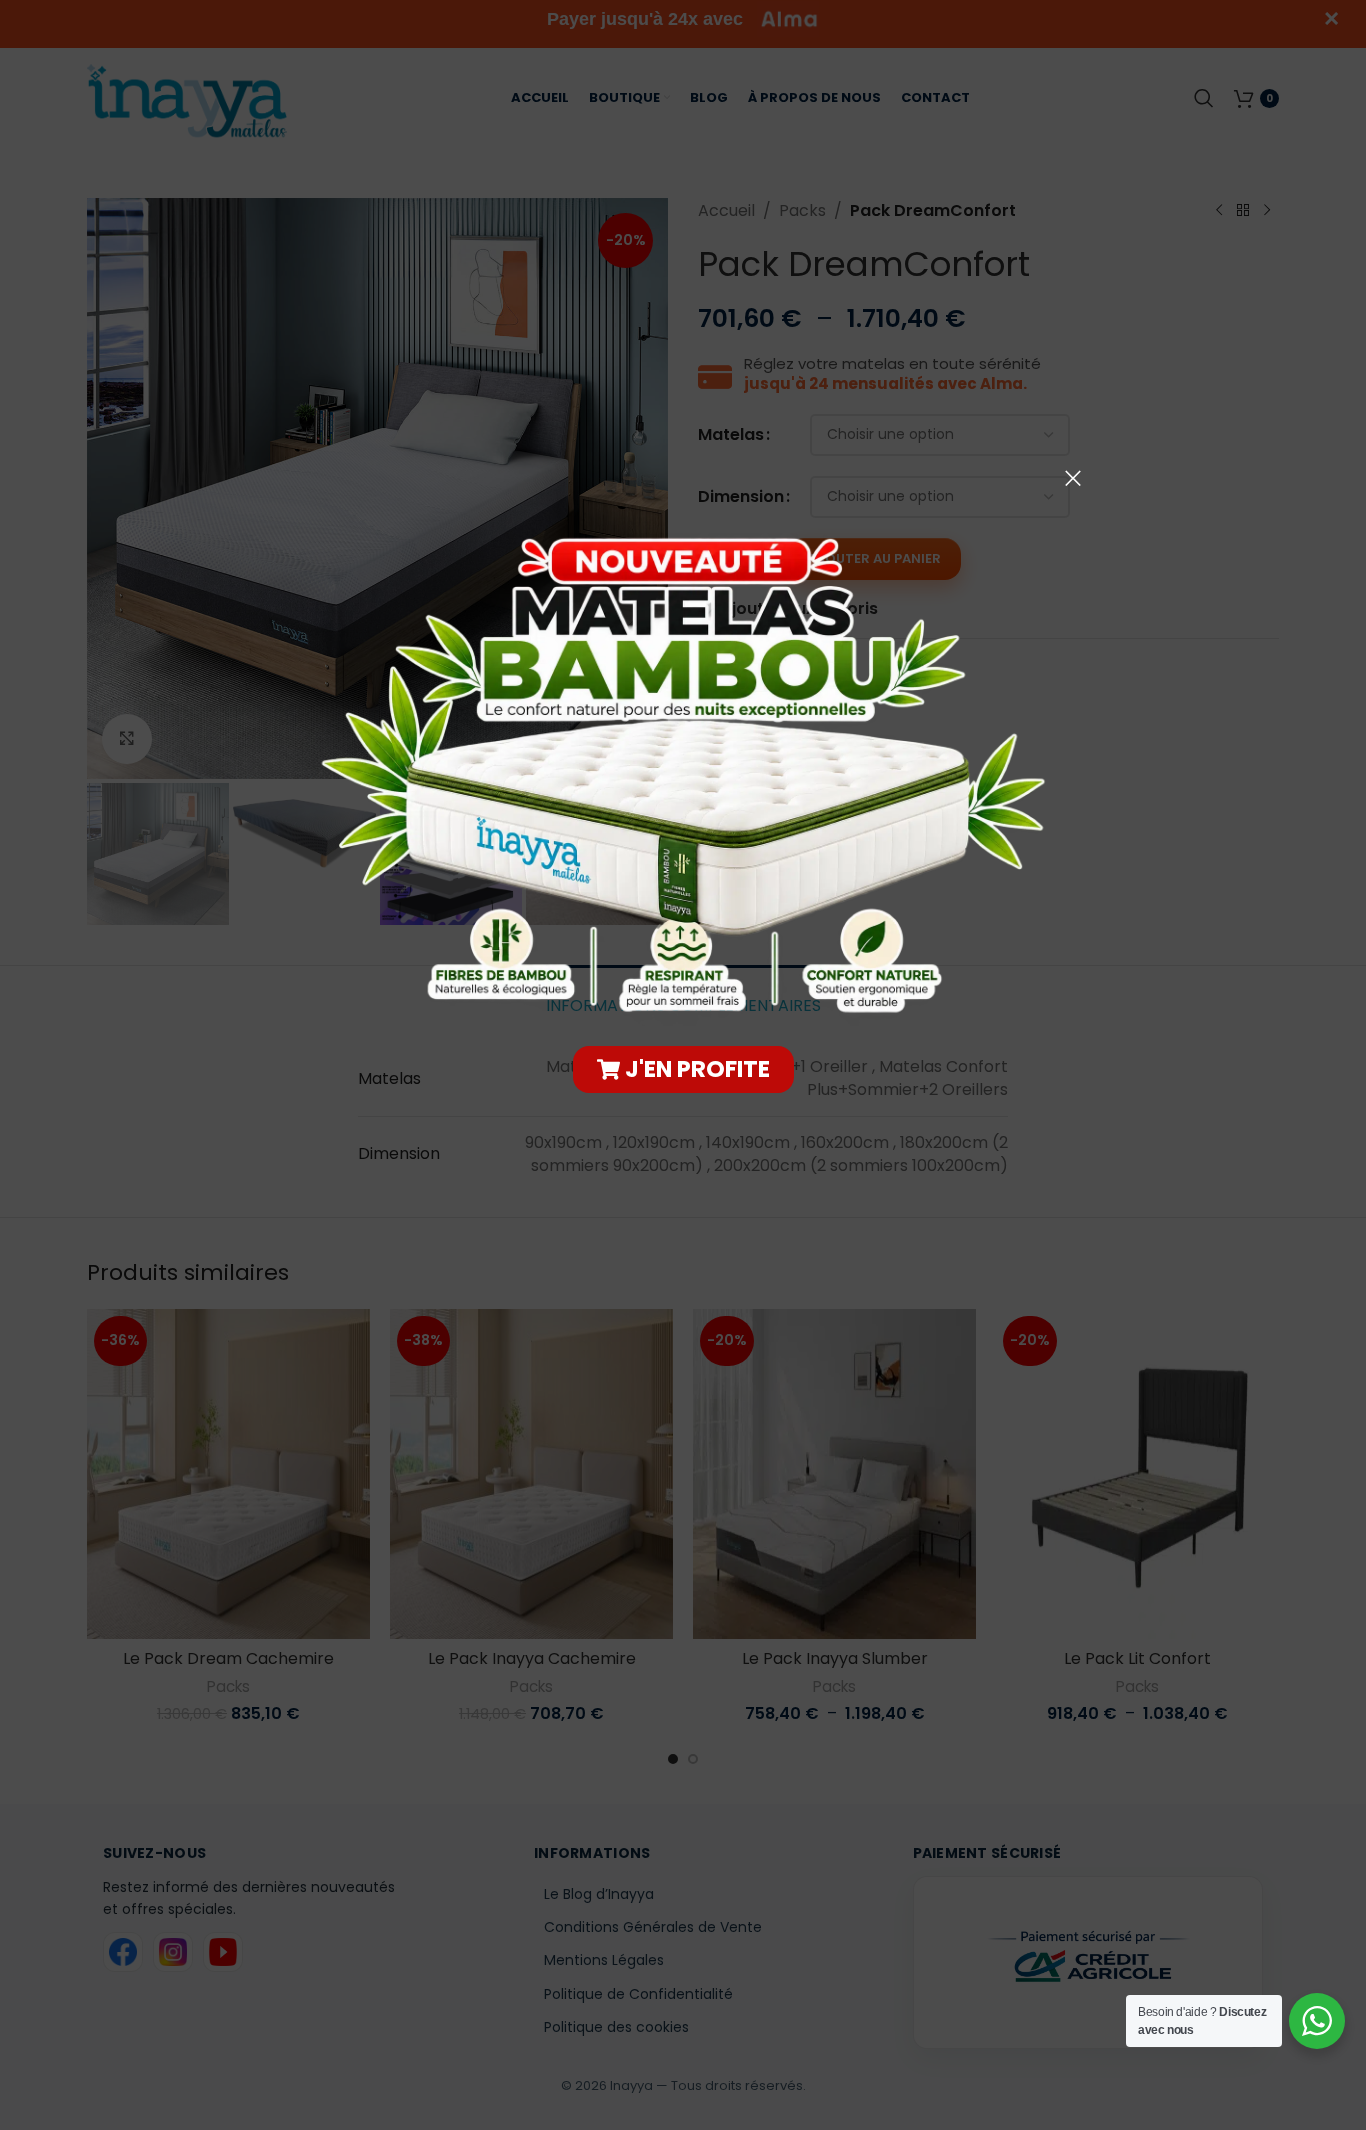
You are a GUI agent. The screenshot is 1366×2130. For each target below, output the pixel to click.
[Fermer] (1073, 478)
